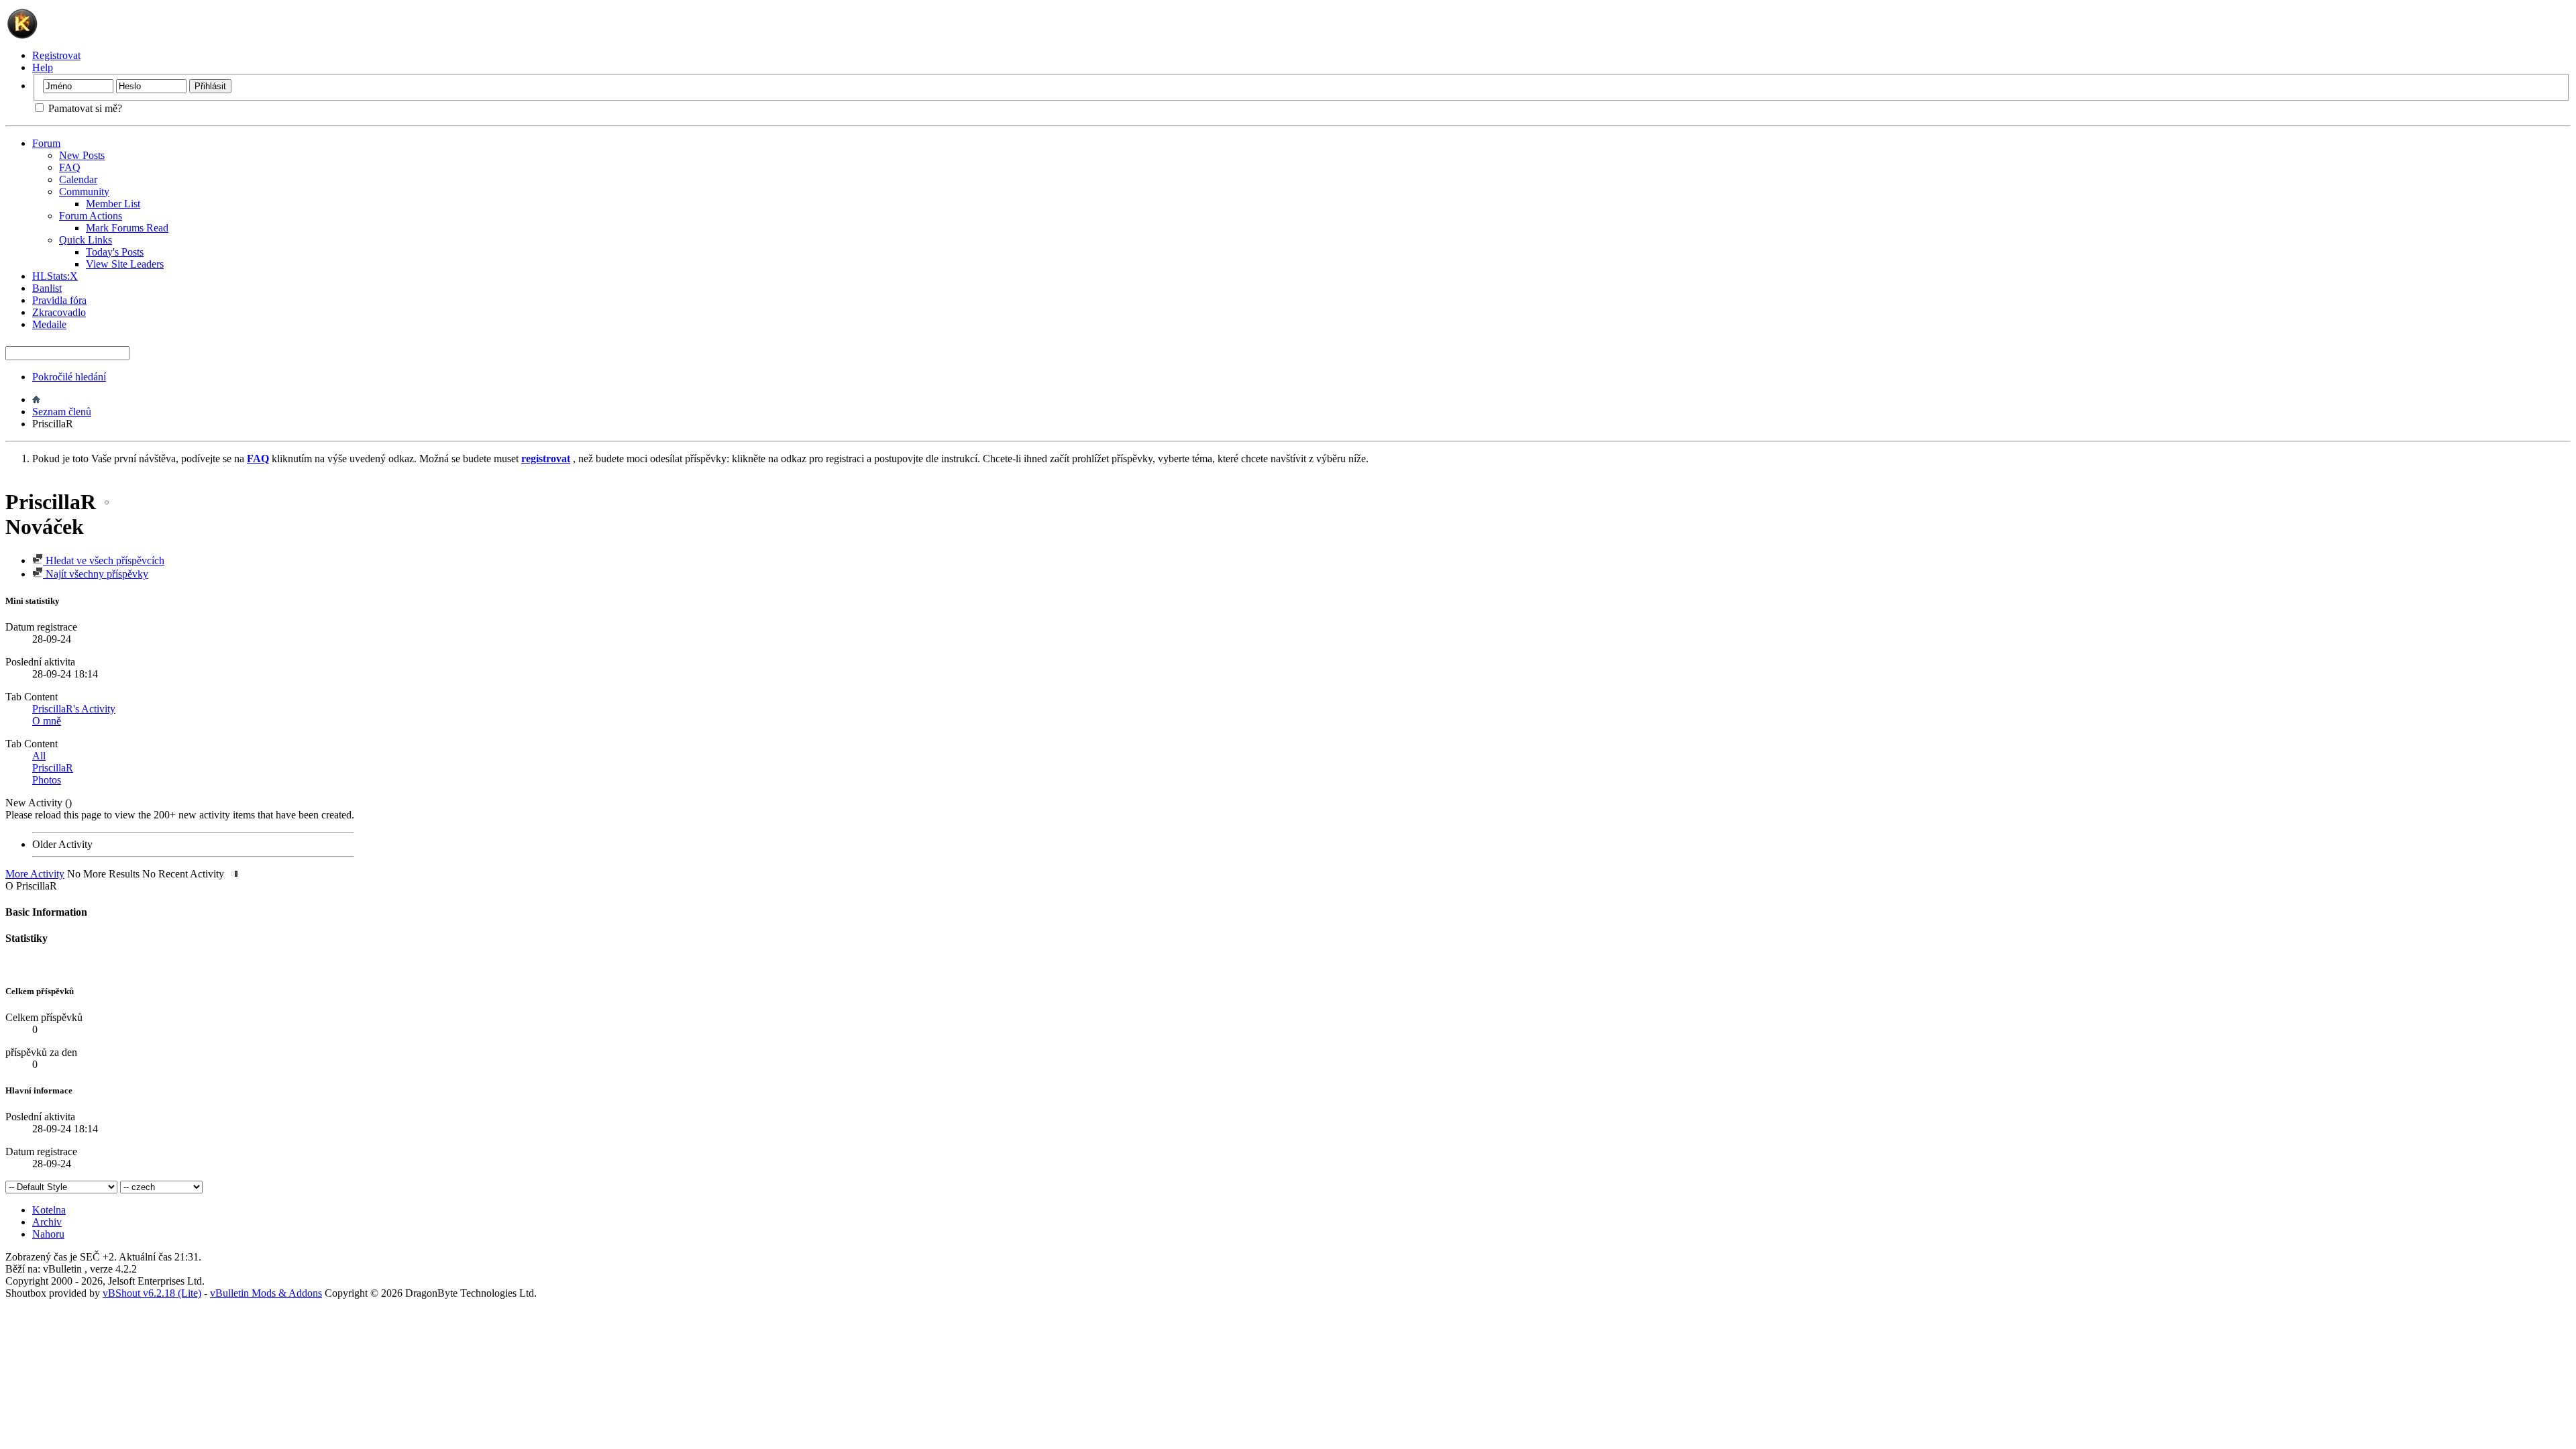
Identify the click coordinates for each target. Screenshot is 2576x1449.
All (39, 756)
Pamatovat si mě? (84, 108)
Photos (47, 780)
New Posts (82, 155)
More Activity (35, 874)
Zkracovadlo (59, 312)
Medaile (49, 324)
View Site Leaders (125, 264)
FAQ (70, 167)
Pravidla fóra (59, 300)
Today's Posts (115, 252)
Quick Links (86, 240)
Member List (113, 204)
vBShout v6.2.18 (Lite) (152, 1293)
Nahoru (48, 1234)
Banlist (47, 288)
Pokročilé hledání (69, 377)
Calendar (78, 179)
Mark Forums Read (127, 228)
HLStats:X (55, 276)
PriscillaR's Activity (74, 709)
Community (84, 192)
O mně (47, 721)
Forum (46, 143)
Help (43, 67)
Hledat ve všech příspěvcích (104, 560)
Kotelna (49, 1210)
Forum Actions (91, 216)
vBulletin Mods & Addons (266, 1293)
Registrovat (56, 55)
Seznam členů (62, 412)
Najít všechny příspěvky (96, 574)
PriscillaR (53, 768)
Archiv (47, 1222)
